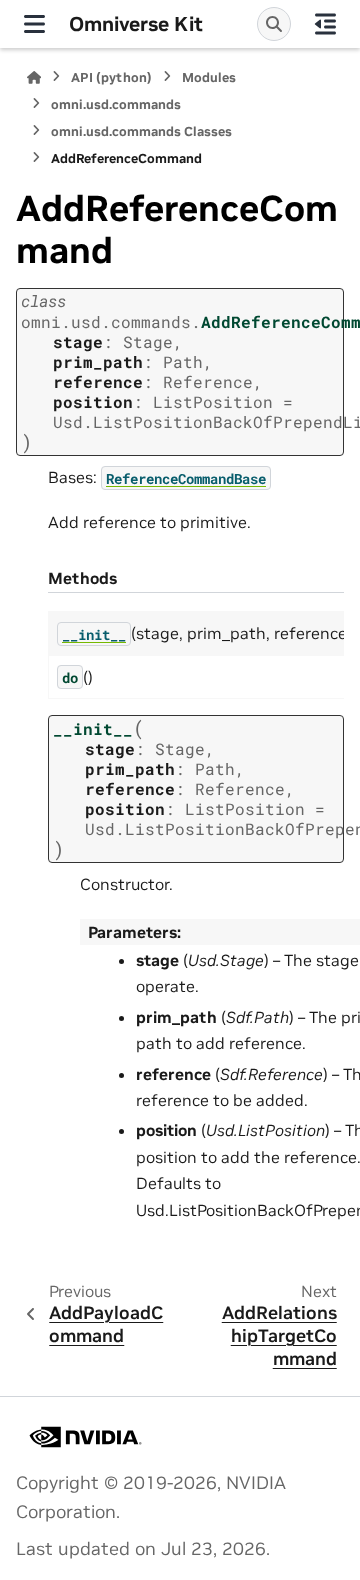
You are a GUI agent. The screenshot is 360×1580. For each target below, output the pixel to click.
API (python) (111, 77)
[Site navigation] (34, 24)
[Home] (34, 77)
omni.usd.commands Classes (141, 131)
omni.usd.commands (116, 104)
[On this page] (325, 24)
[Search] (274, 24)
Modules (209, 77)
